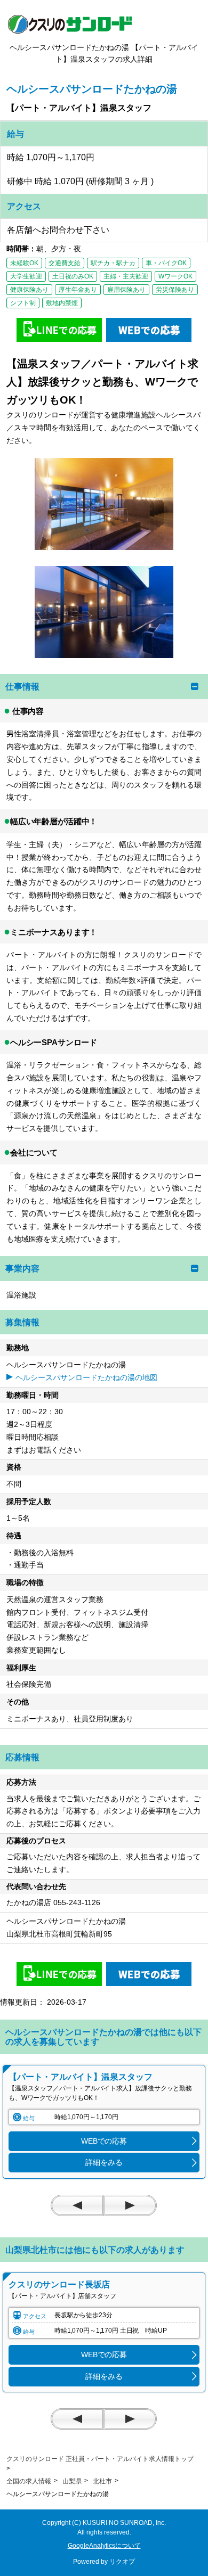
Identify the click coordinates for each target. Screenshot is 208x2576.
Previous (77, 2205)
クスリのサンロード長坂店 (59, 2284)
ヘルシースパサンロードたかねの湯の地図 (86, 1377)
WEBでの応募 (104, 2141)
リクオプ (122, 2562)
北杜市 (102, 2481)
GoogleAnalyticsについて (104, 2546)
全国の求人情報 (29, 2481)
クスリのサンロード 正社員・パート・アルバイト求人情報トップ (100, 2459)
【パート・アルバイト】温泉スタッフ (81, 2077)
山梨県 (72, 2481)
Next (130, 2205)
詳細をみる (104, 2162)
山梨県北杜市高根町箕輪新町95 (63, 1934)
